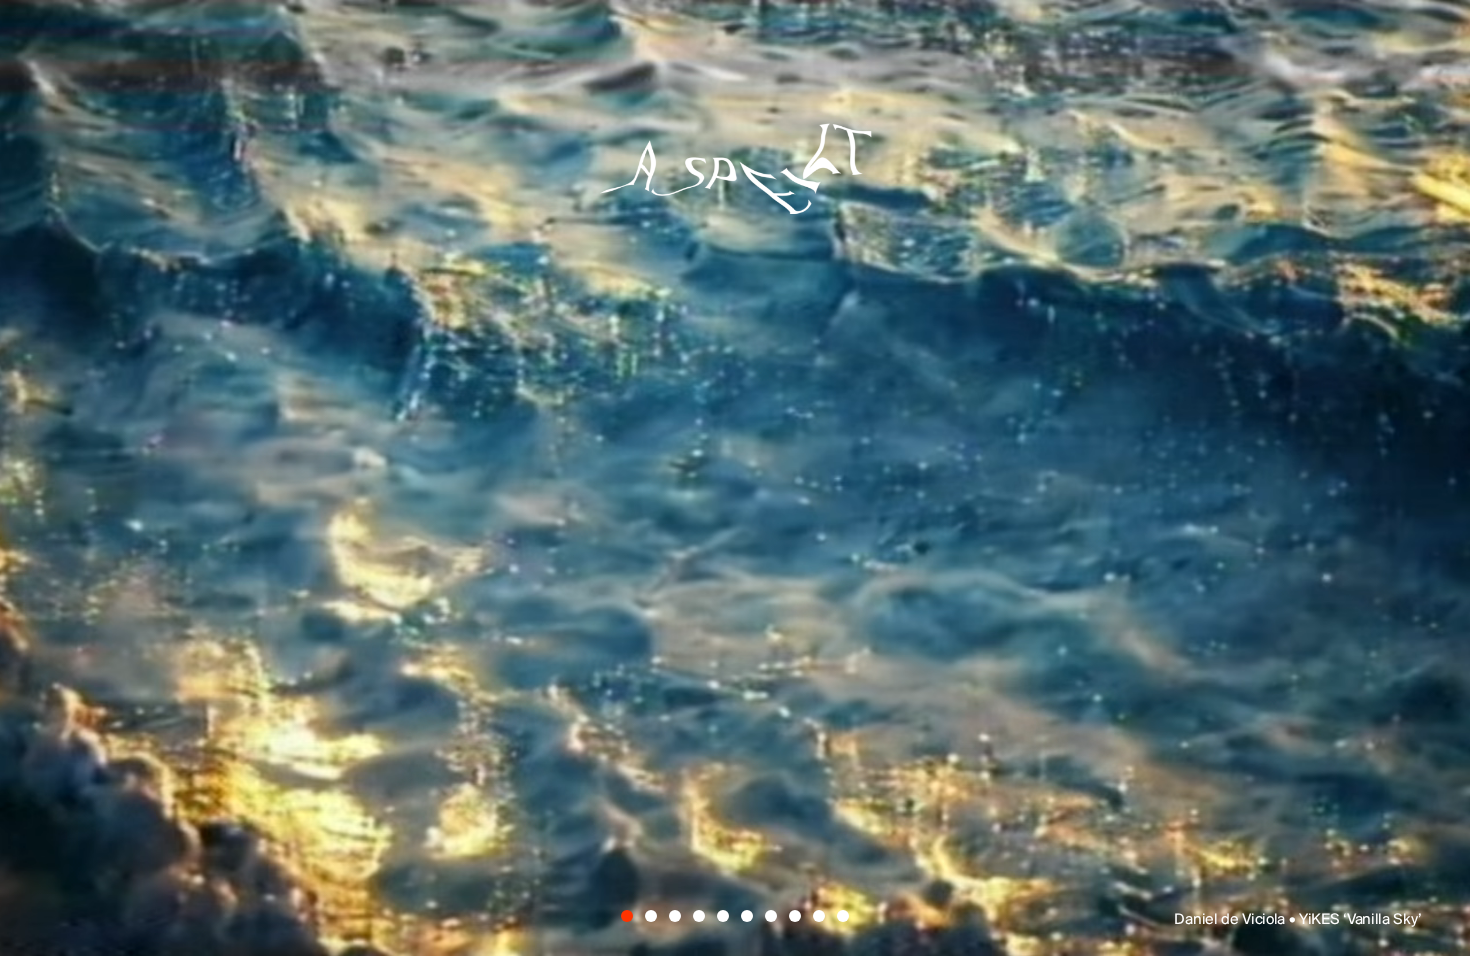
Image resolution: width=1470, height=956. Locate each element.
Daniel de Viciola (570, 378)
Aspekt (735, 152)
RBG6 (1190, 519)
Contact (920, 742)
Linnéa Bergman (855, 519)
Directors (536, 742)
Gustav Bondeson (379, 519)
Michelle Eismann (1010, 449)
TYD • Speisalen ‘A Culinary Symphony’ (1291, 920)
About (733, 742)
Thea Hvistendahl (714, 589)
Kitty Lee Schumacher (469, 449)
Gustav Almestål (1029, 378)
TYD (254, 378)
